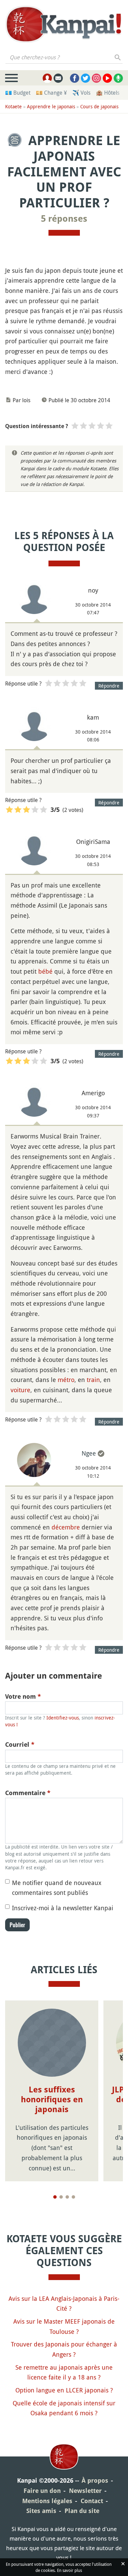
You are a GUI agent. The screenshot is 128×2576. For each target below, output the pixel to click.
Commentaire (28, 1793)
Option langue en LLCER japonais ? (64, 2390)
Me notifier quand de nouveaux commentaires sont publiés (57, 1888)
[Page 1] (55, 2197)
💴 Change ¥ (51, 93)
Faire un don (42, 2491)
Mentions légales (47, 2501)
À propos (95, 2480)
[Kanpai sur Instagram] (96, 78)
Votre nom (23, 1697)
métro (66, 1380)
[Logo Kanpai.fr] (64, 24)
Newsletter (85, 2491)
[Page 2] (61, 2197)
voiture (20, 1390)
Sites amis (41, 2511)
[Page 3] (67, 2197)
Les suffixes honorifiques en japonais (52, 2100)
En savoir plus (69, 2570)
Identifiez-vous (63, 1718)
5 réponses (64, 219)
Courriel (20, 1745)
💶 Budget (18, 93)
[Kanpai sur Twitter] (86, 78)
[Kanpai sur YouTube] (107, 78)
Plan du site (82, 2511)
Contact (92, 2501)
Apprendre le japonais (51, 106)
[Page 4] (73, 2197)
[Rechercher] (118, 57)
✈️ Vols (81, 93)
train (93, 1380)
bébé (45, 971)
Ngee (89, 1453)
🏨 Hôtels (108, 93)
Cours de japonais (99, 106)
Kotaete (13, 106)
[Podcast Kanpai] (118, 78)
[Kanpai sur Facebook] (75, 78)
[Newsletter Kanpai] (58, 78)
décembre (66, 1527)
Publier (17, 1925)
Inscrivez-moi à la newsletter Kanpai (63, 1908)
